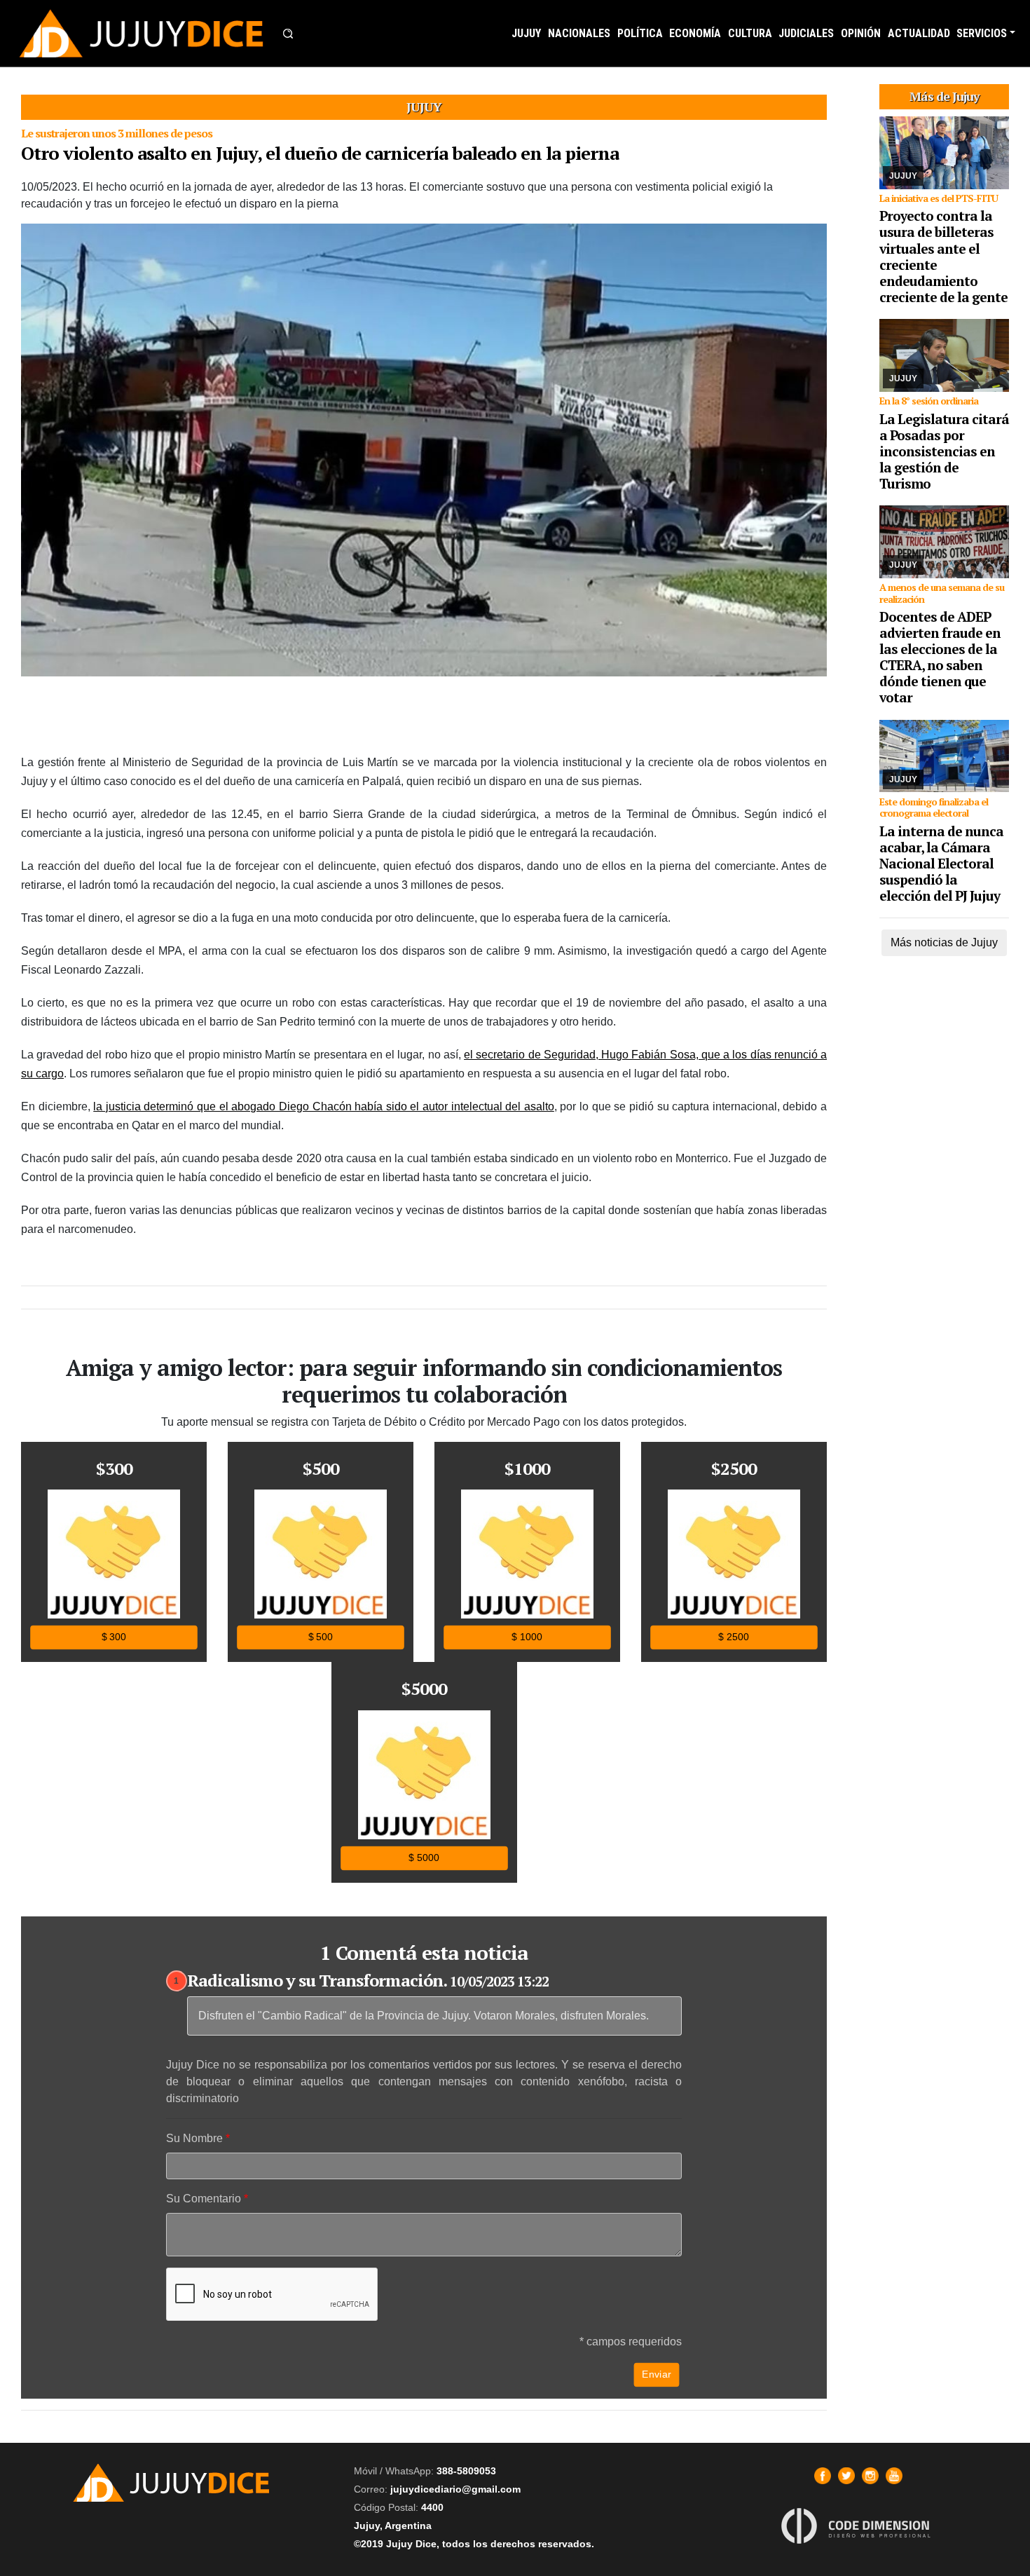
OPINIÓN (861, 33)
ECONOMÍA (695, 33)
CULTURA (750, 33)
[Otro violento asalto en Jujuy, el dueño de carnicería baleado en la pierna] (424, 450)
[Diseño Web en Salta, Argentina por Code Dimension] (858, 2525)
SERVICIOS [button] (982, 33)
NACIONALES (579, 33)
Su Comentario (204, 2199)
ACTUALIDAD (919, 33)
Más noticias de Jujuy (944, 942)
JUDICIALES (806, 33)
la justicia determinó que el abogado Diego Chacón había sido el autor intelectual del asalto (324, 1106)
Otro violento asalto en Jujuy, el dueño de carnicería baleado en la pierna (320, 153)
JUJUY (526, 33)
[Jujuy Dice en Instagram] (870, 2476)
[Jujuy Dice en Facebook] (823, 2476)
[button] (288, 34)
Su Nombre (194, 2138)
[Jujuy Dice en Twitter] (846, 2476)
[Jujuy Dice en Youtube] (894, 2476)
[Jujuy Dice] (142, 33)
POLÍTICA (640, 33)
